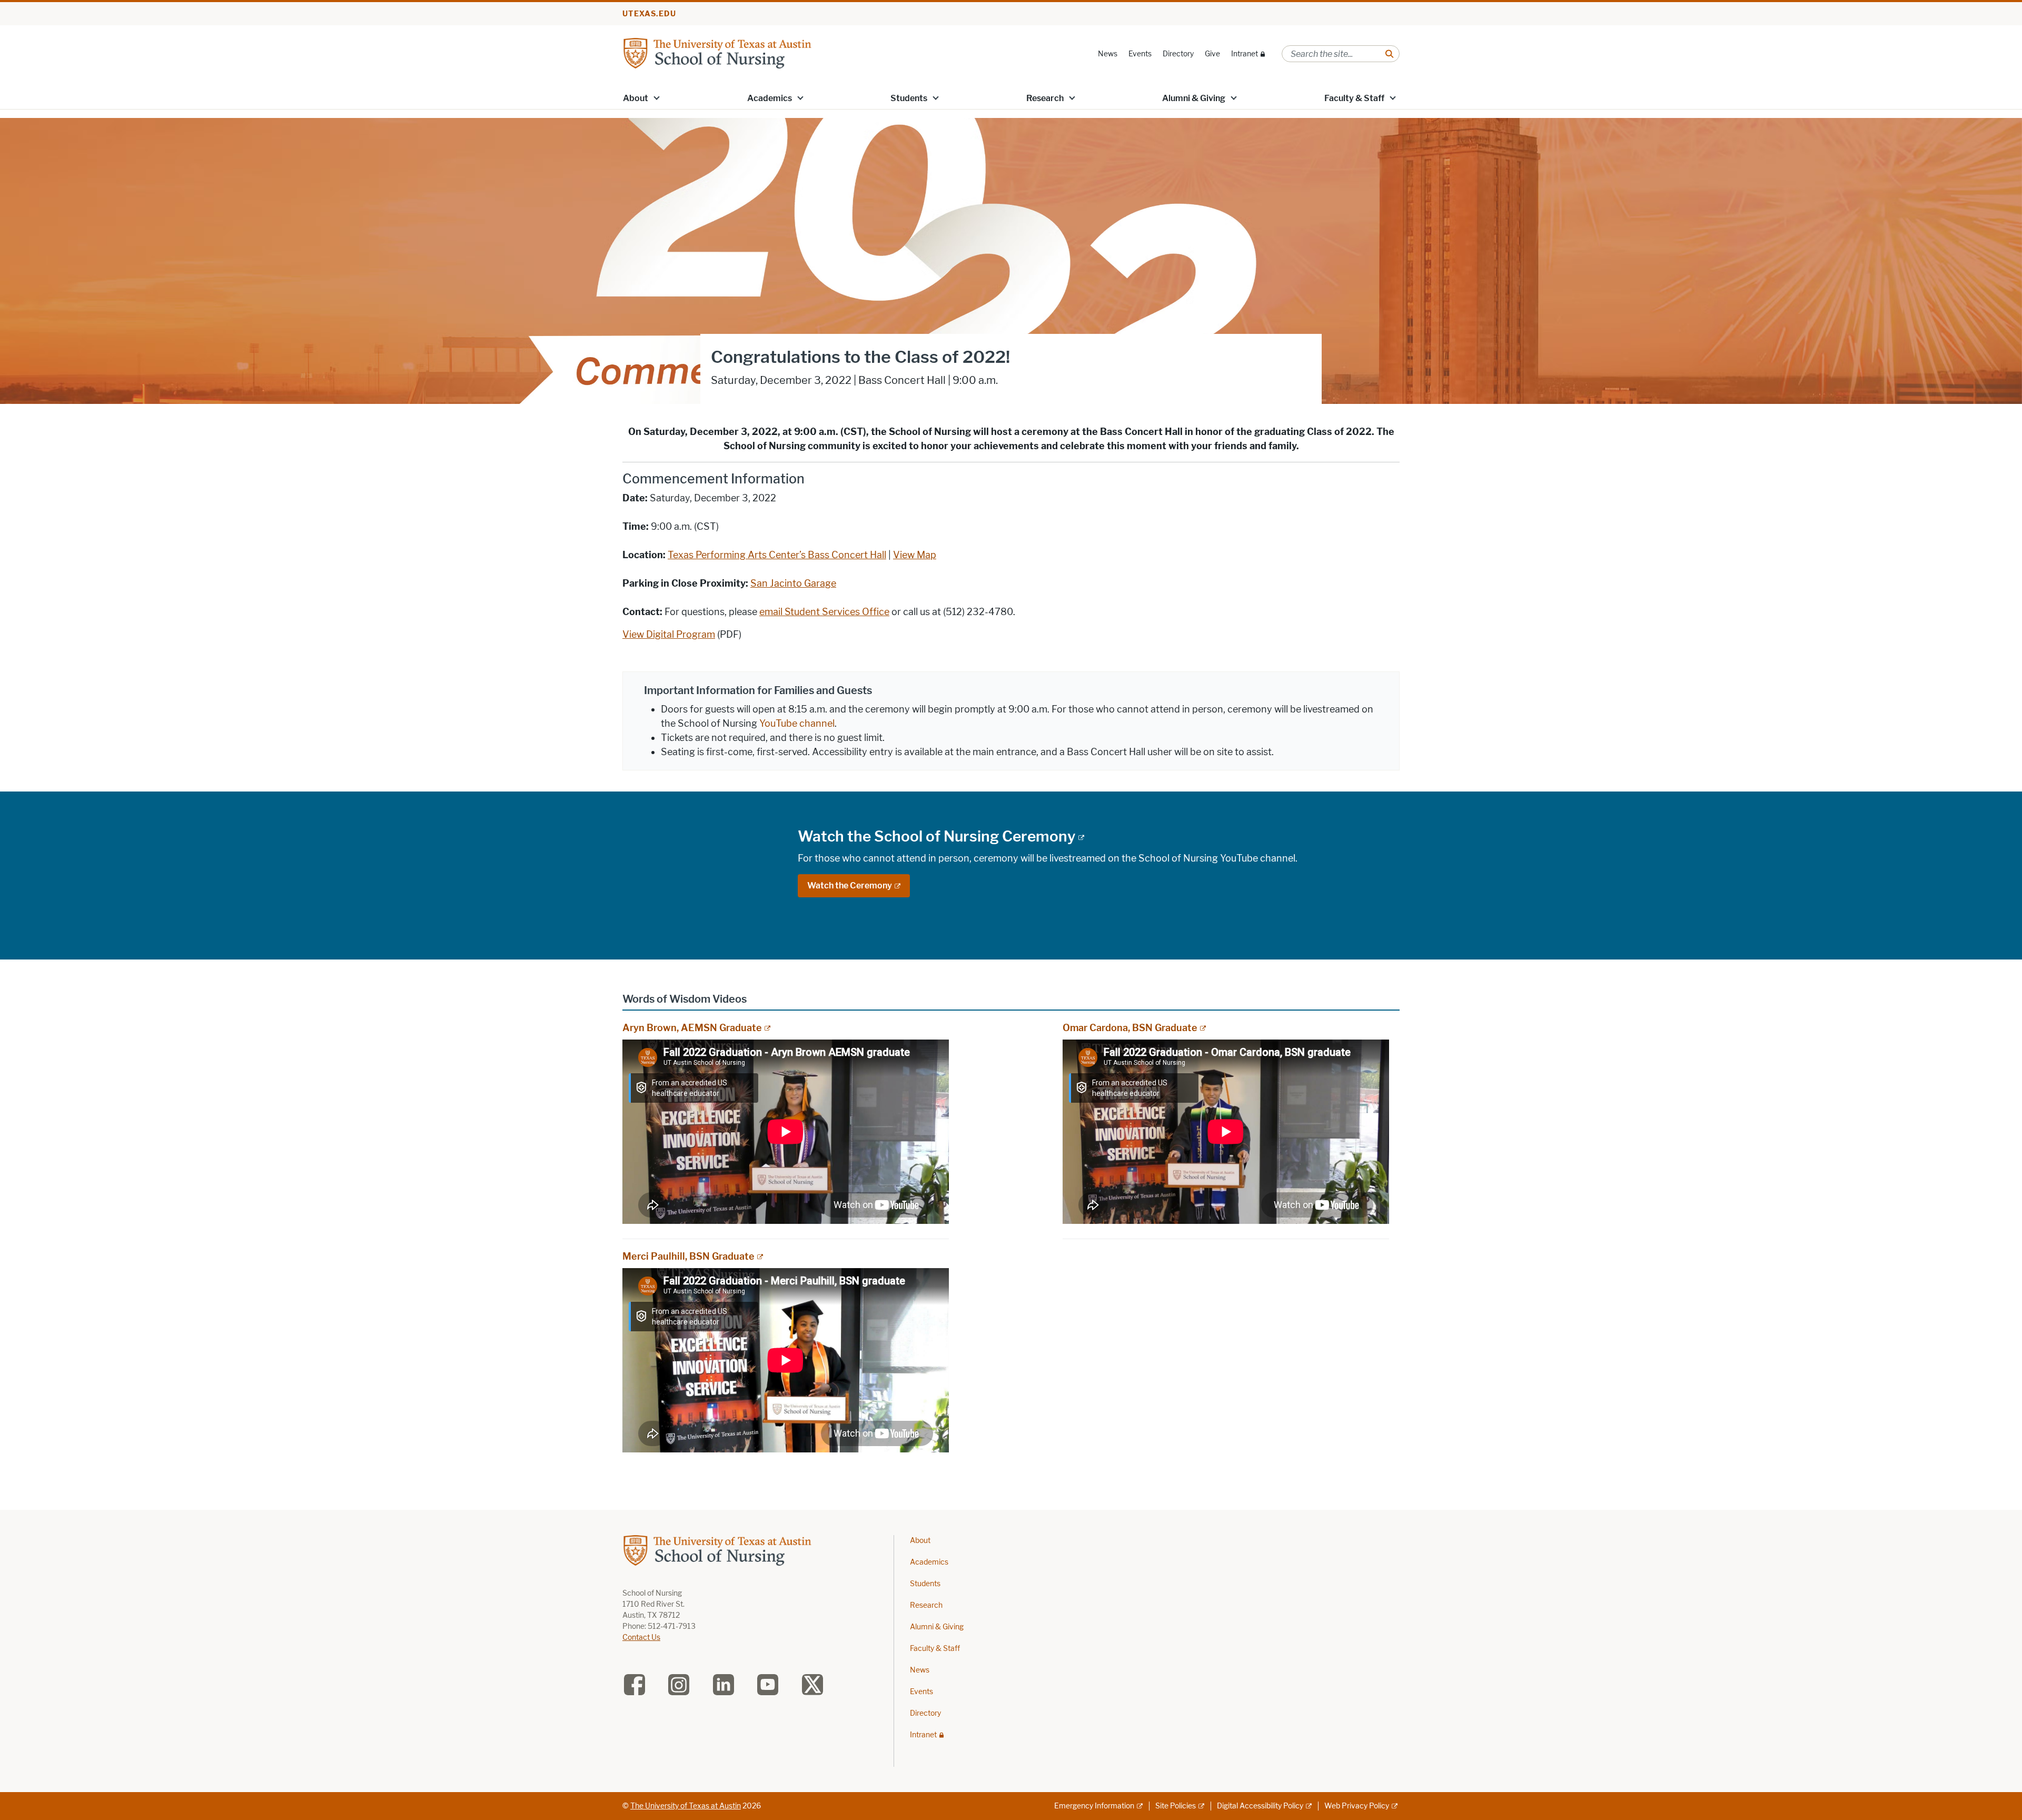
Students (909, 98)
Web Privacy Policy (1357, 1806)
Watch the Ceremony (850, 886)
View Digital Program (669, 635)
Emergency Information (1094, 1806)
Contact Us (641, 1638)
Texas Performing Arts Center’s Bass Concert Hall (777, 555)
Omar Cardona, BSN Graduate (1130, 1028)
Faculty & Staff (1354, 98)
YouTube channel (797, 724)
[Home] (717, 53)
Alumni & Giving (1194, 98)
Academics (770, 98)
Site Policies (1176, 1806)
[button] (657, 97)
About (636, 98)
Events (1140, 54)
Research (1045, 98)
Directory (1178, 54)
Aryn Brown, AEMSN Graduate (692, 1028)
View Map (915, 555)
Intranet (1245, 54)
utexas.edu (649, 14)
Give (1212, 54)
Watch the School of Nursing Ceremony (937, 836)
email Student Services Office (824, 612)
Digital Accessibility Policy (1260, 1806)
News (1108, 54)
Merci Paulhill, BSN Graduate (688, 1257)
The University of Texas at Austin (686, 1806)
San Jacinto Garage (793, 583)
